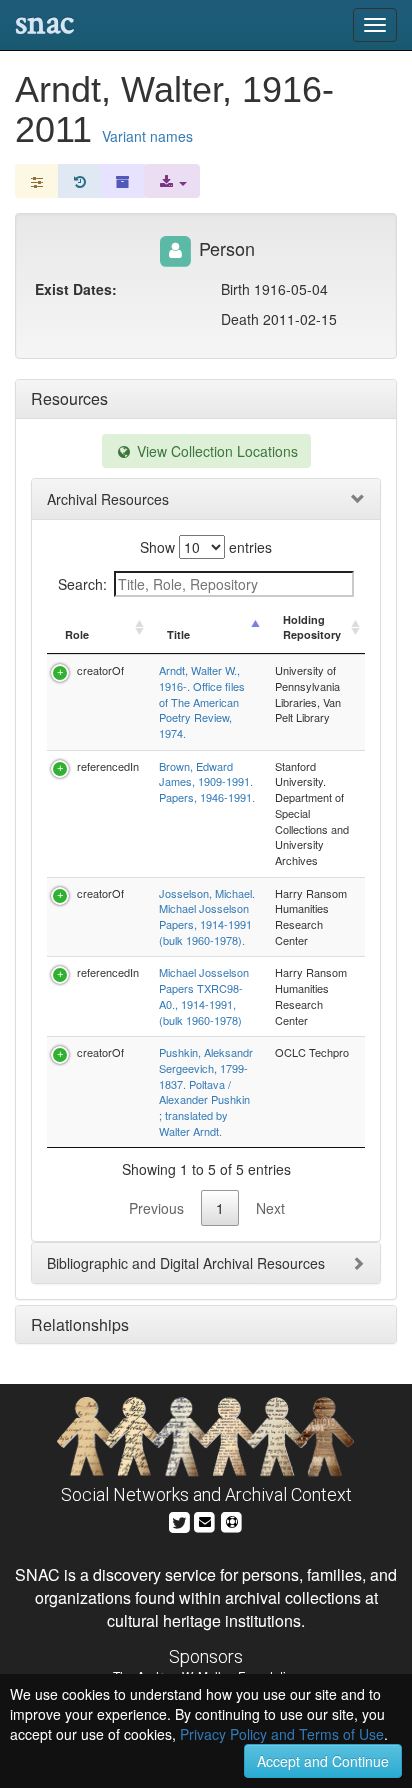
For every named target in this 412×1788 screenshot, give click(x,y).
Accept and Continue (323, 1761)
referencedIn (108, 766)
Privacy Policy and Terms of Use (282, 1734)
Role (77, 634)
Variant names (147, 136)
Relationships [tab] (80, 1324)
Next (270, 1208)
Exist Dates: (76, 289)
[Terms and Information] (232, 1519)
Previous (156, 1208)
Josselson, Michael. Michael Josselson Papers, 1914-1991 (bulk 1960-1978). (207, 916)
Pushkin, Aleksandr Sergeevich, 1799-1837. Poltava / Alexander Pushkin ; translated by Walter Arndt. (206, 1091)
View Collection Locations (215, 451)
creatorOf (100, 670)
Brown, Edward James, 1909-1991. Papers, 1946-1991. (207, 781)
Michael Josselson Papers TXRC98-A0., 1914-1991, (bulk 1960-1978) (204, 995)
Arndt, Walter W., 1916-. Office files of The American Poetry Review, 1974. (202, 701)
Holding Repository (312, 627)
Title (178, 634)
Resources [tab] (69, 398)
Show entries (206, 547)
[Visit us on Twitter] (179, 1519)
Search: (82, 584)
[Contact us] (205, 1519)
